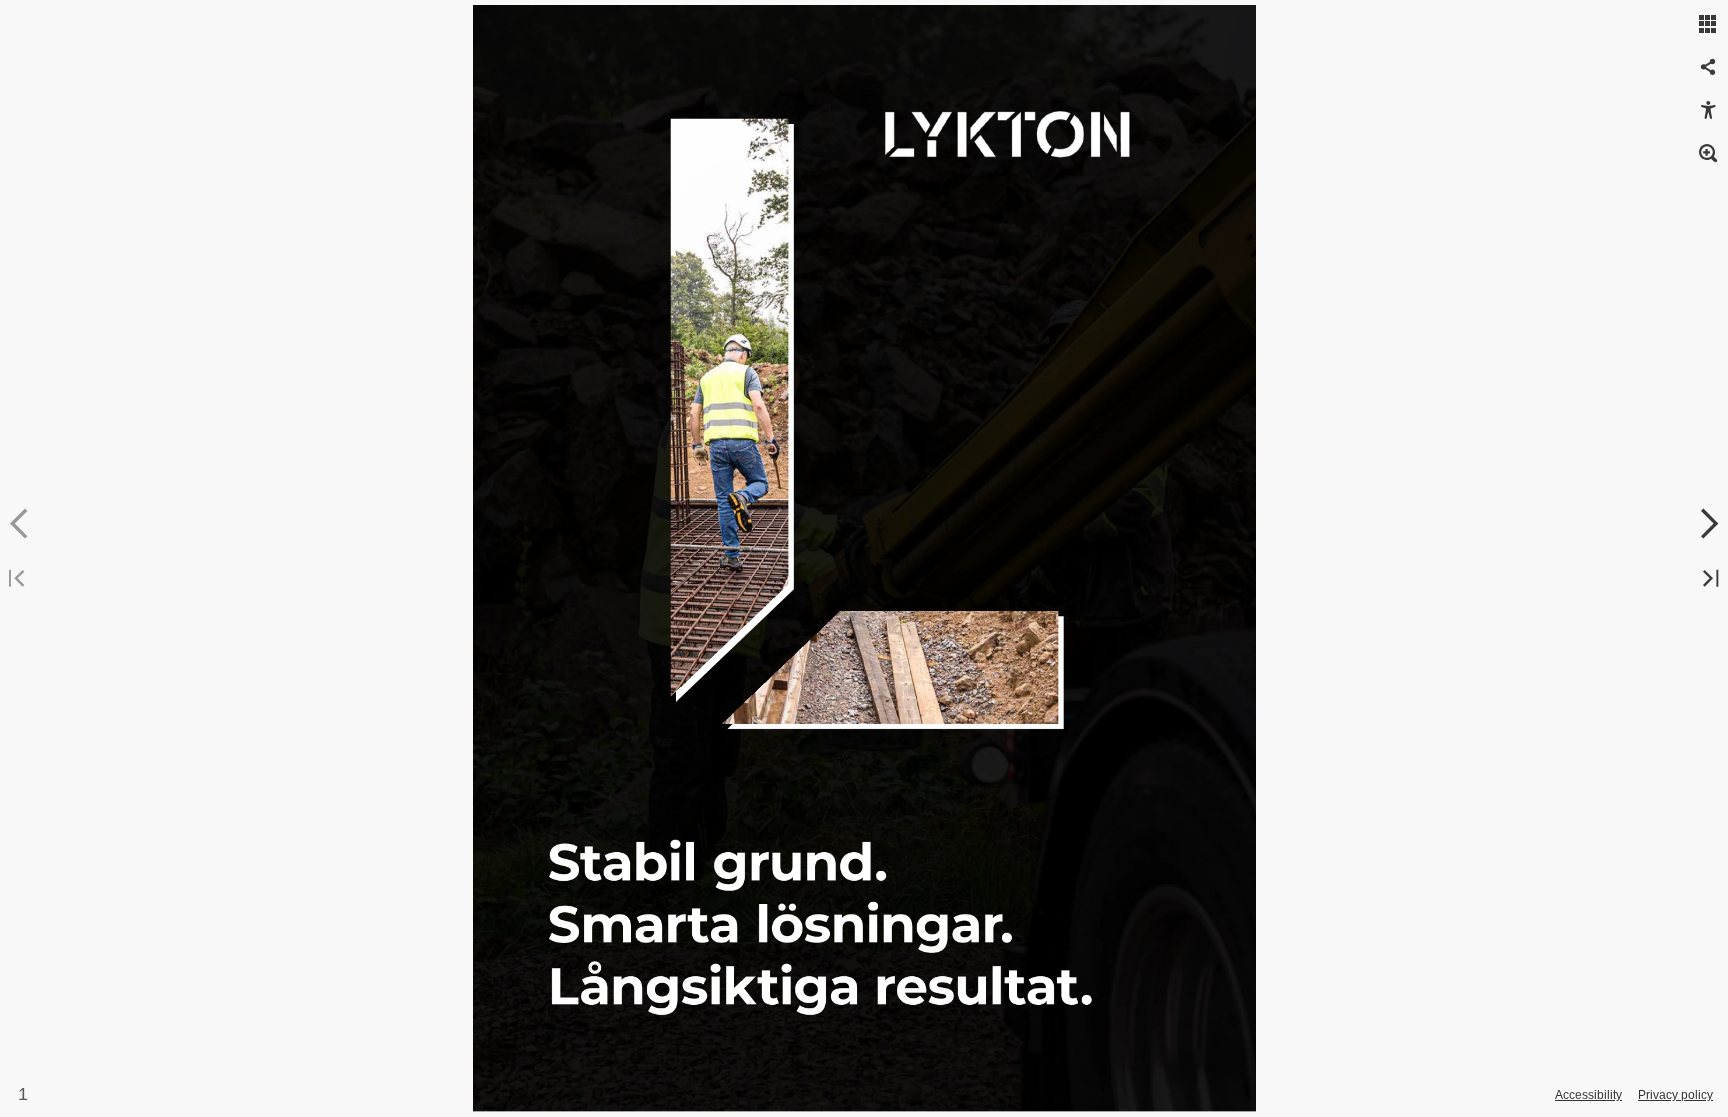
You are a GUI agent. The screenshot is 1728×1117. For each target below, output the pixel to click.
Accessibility (1588, 1095)
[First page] (20, 579)
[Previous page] (20, 524)
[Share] (1708, 68)
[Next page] (1708, 524)
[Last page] (1708, 579)
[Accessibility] (1708, 111)
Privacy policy (1675, 1095)
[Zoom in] (1708, 154)
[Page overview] (1708, 25)
